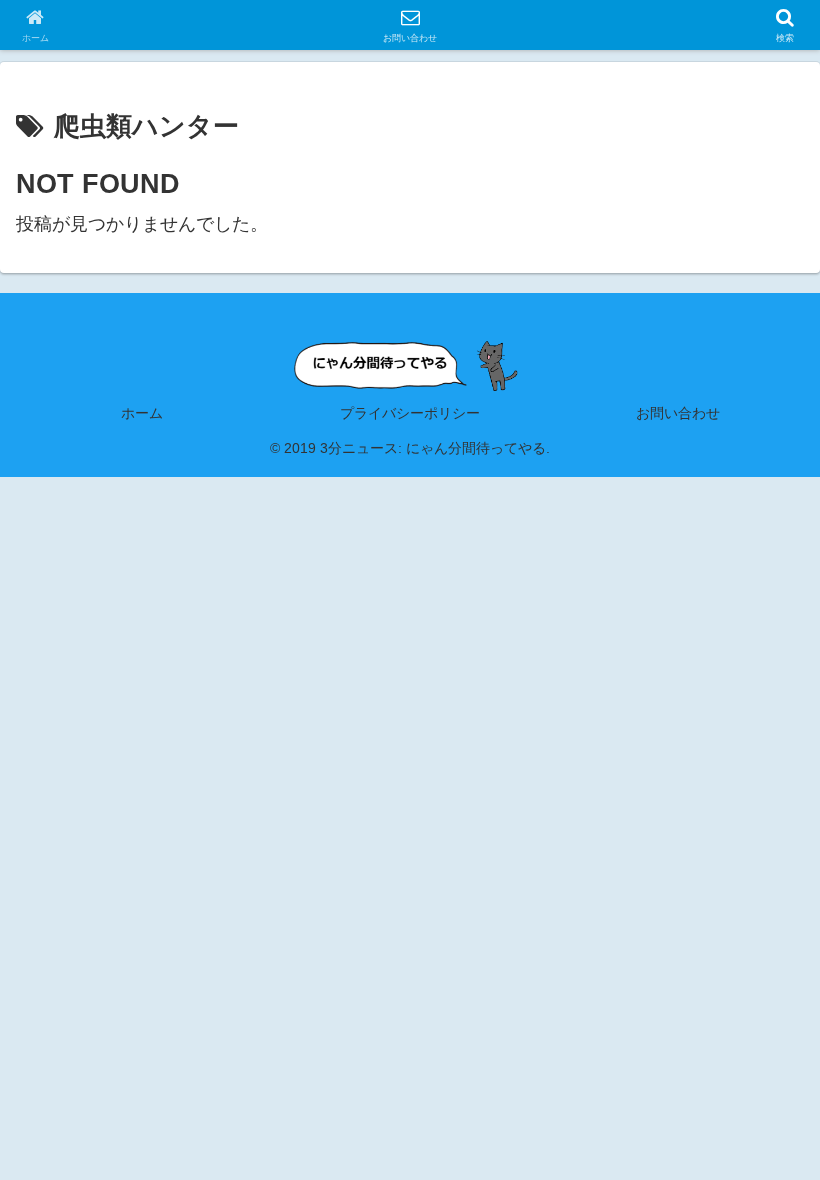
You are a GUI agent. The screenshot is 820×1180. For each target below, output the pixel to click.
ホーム (142, 413)
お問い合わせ (678, 413)
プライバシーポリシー (410, 413)
